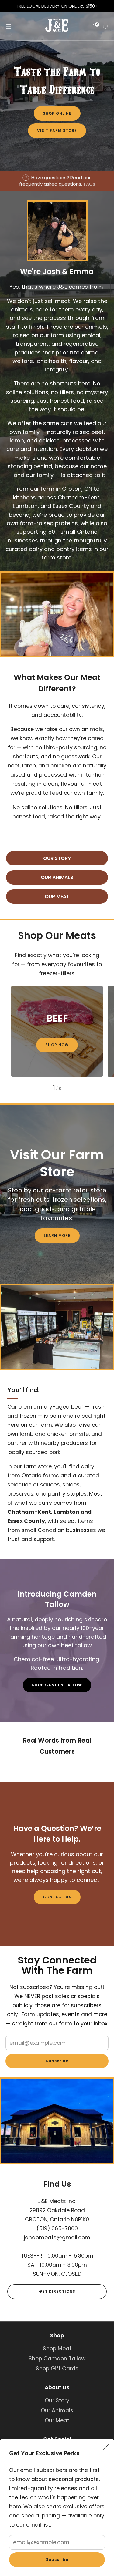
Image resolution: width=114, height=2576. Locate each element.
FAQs (90, 184)
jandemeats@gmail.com (57, 2238)
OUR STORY (57, 858)
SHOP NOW (57, 1045)
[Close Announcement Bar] (110, 181)
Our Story (57, 2400)
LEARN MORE (57, 1236)
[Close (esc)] (106, 2447)
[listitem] (57, 6)
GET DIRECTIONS (57, 2291)
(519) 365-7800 (57, 2228)
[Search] (105, 26)
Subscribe (57, 2559)
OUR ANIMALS (57, 877)
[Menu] (9, 26)
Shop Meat (57, 2349)
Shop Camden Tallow (57, 2359)
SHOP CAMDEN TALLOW (57, 1685)
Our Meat (57, 2420)
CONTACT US (57, 1897)
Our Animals (57, 2410)
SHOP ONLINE (57, 113)
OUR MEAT (57, 897)
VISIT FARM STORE (57, 131)
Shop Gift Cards (57, 2369)
